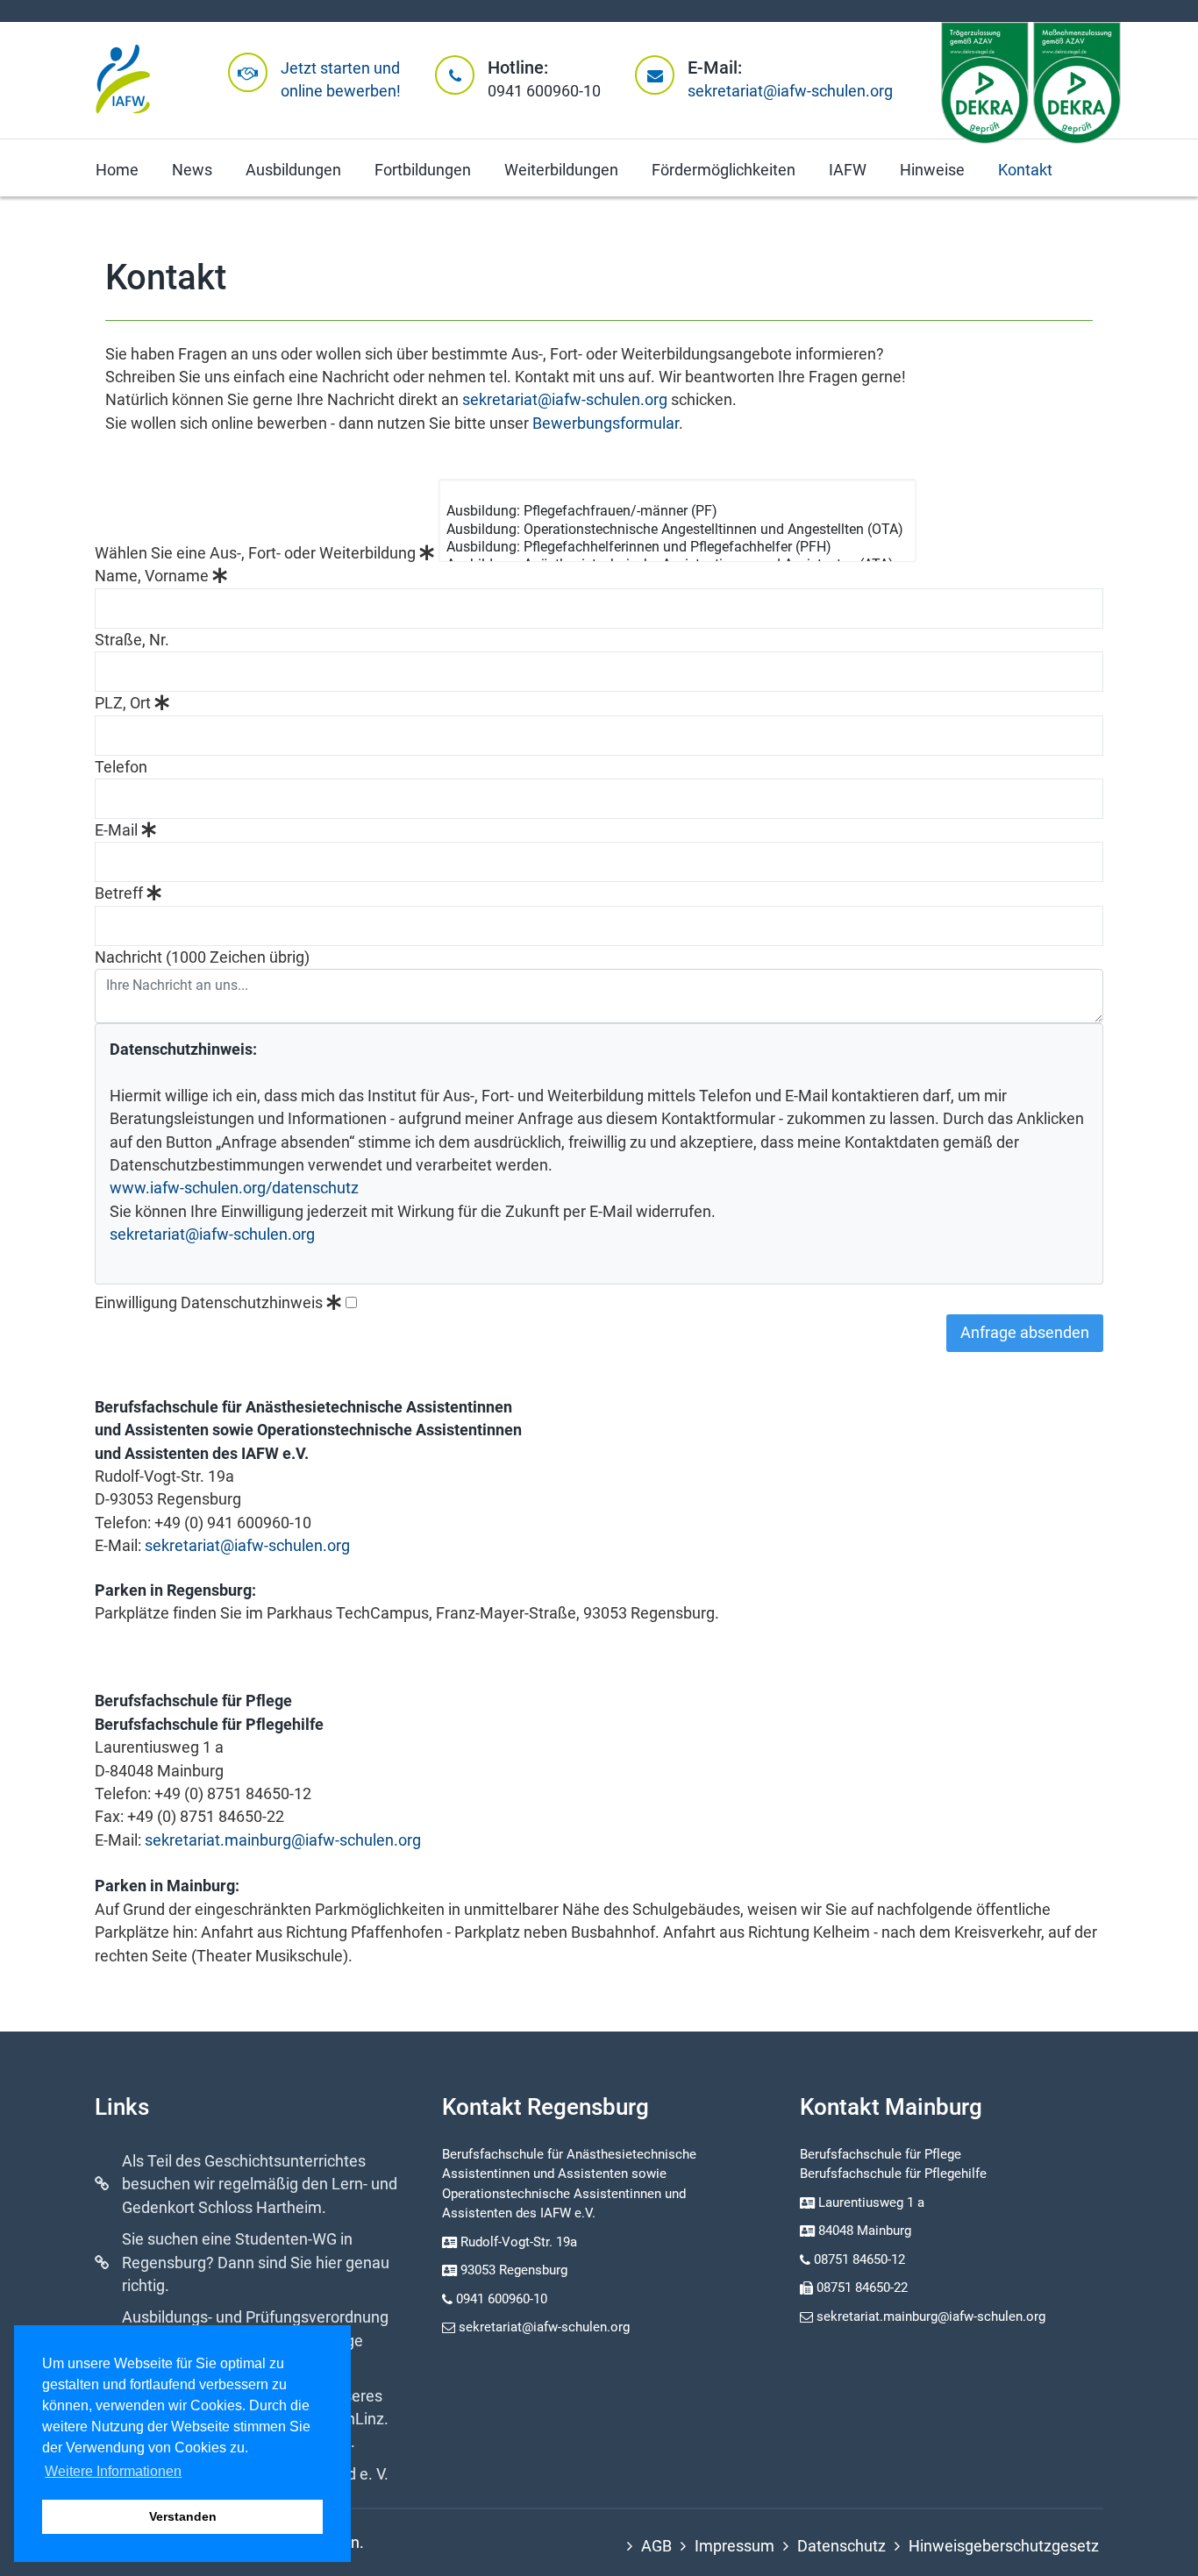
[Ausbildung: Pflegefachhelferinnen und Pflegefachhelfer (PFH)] (675, 547)
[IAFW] (123, 80)
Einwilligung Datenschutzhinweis (210, 1303)
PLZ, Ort (125, 703)
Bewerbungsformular (606, 423)
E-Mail (118, 830)
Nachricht (202, 957)
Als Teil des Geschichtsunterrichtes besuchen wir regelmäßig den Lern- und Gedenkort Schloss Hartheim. (260, 2185)
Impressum (734, 2546)
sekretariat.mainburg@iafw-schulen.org (283, 1840)
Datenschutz (841, 2546)
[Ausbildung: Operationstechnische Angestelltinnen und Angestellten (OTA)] (675, 530)
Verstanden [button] (183, 2516)
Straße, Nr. (132, 640)
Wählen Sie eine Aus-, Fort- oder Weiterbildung (257, 553)
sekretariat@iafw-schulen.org (790, 91)
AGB (656, 2546)
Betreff (121, 893)
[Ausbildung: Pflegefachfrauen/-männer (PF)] (675, 511)
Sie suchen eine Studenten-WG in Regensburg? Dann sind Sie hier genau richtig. (256, 2263)
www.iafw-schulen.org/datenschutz (234, 1188)
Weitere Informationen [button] (113, 2471)
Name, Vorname (153, 576)
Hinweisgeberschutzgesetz (1004, 2546)
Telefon (121, 767)
